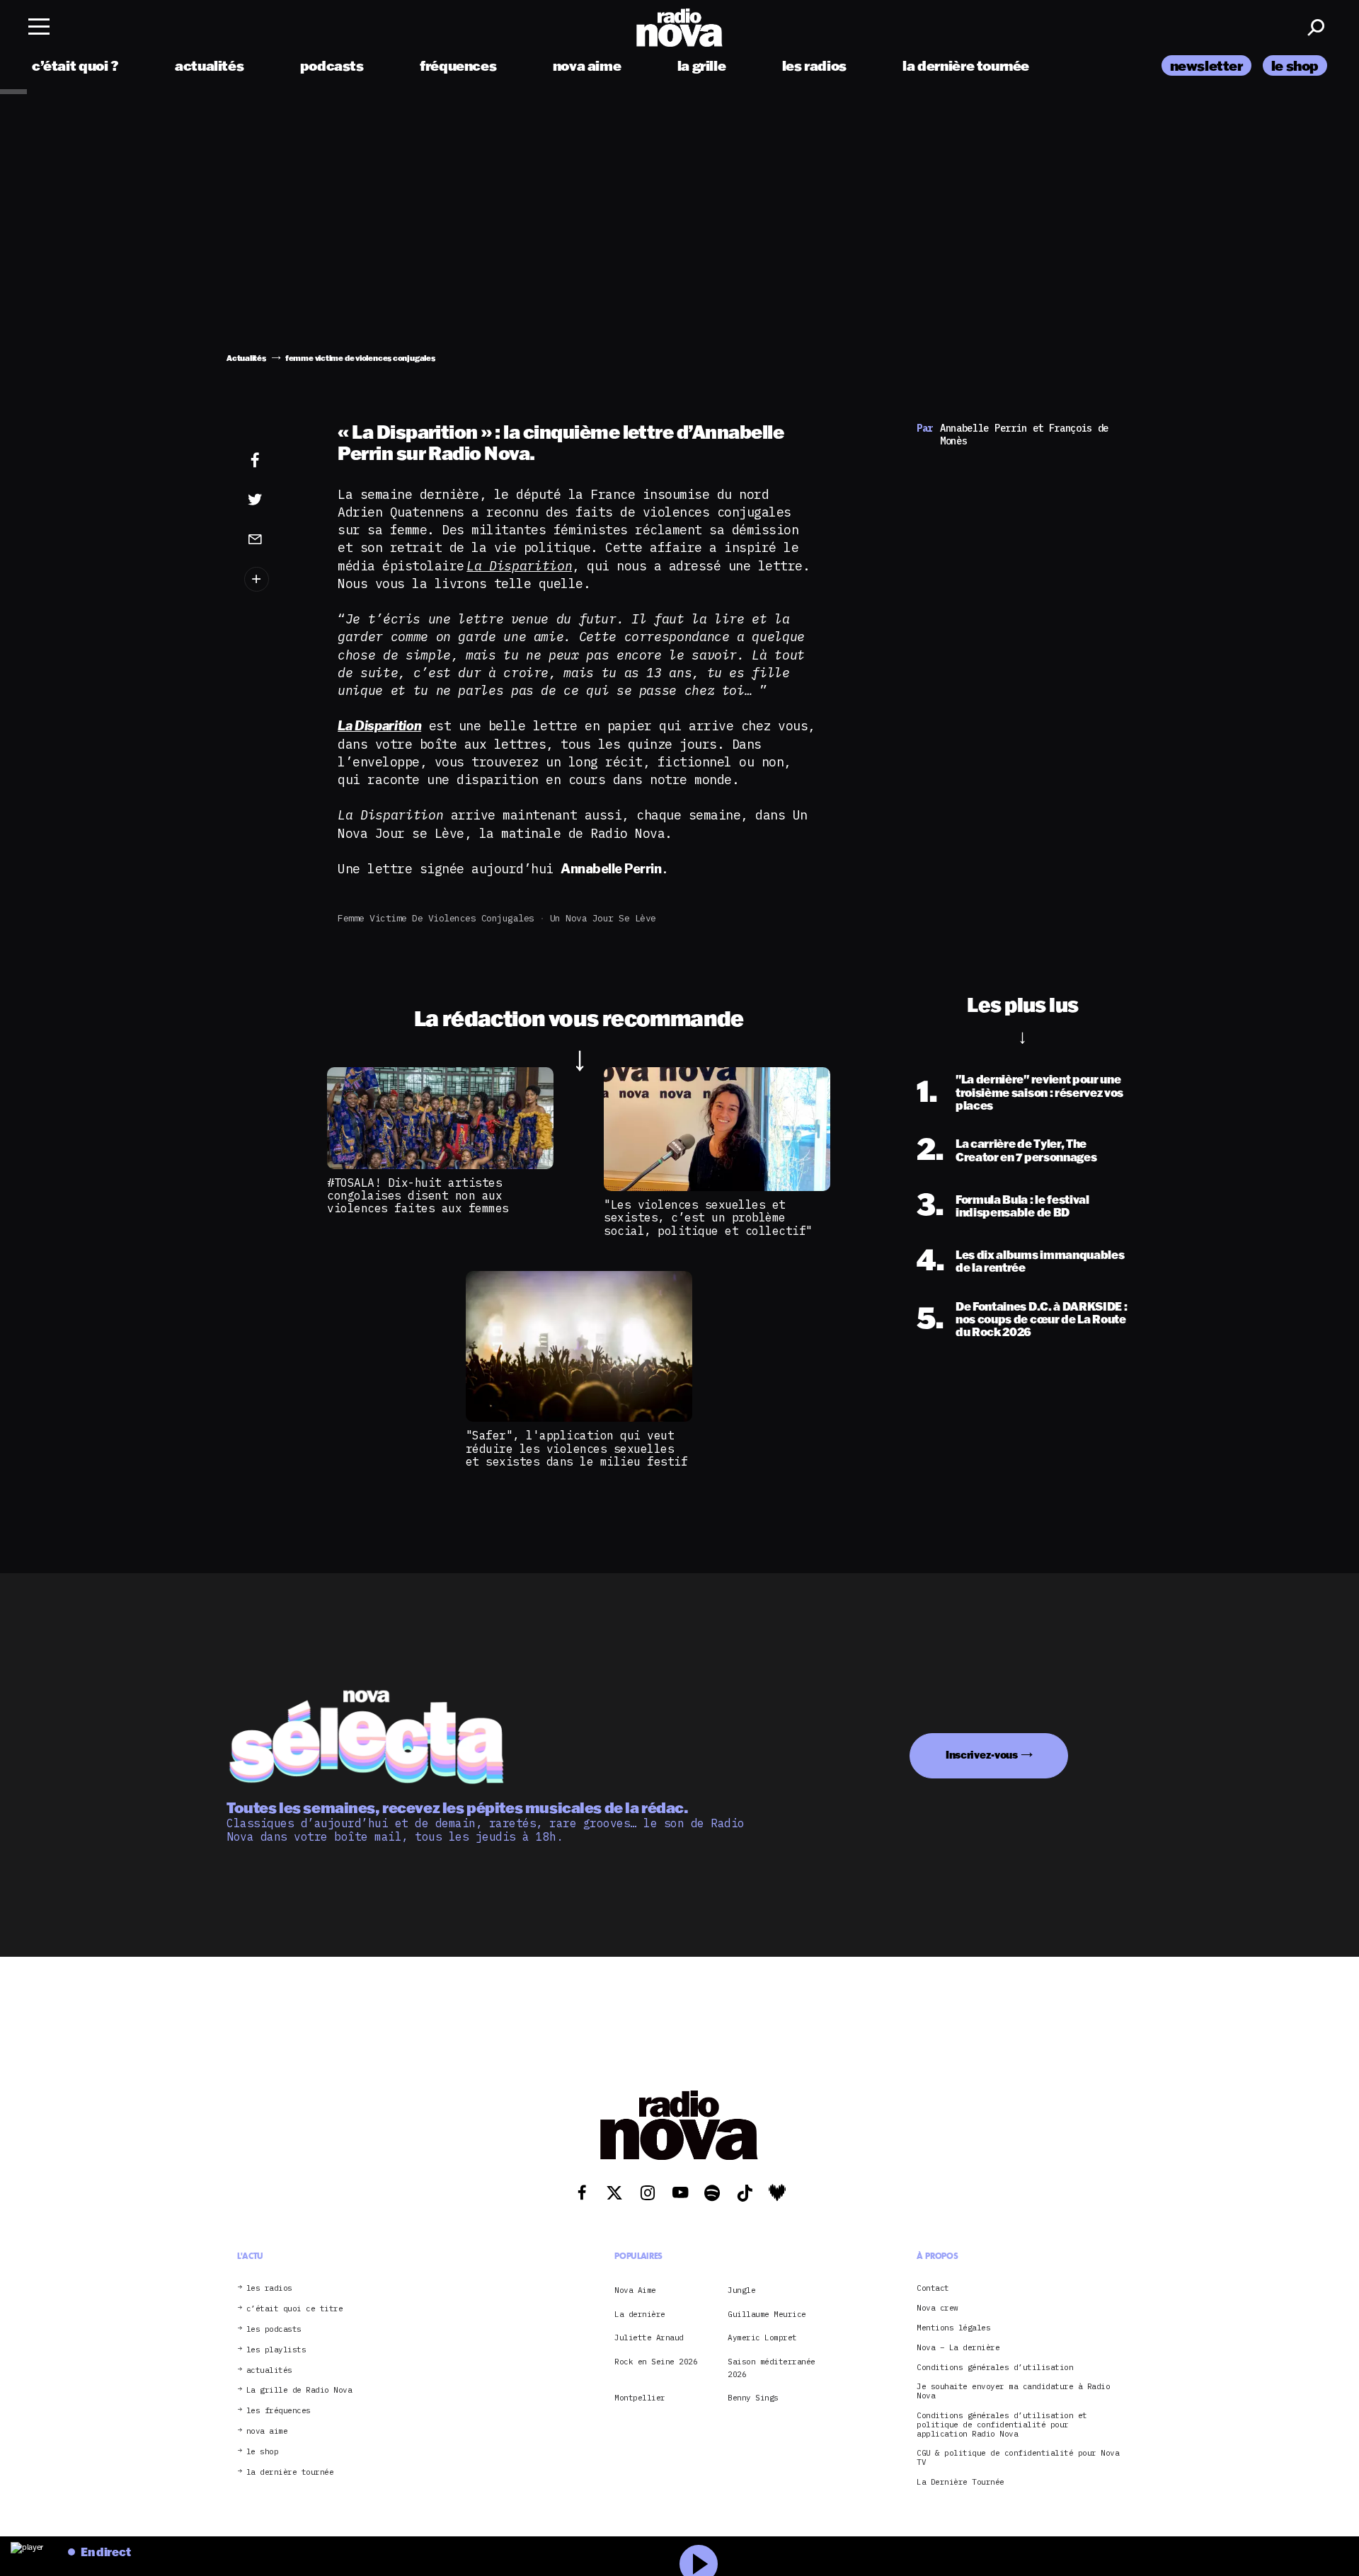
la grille (702, 65)
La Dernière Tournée (961, 2482)
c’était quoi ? (75, 65)
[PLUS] (277, 579)
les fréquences (279, 2411)
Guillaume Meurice (767, 2314)
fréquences (458, 65)
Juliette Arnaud (649, 2338)
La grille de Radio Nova (299, 2390)
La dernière (640, 2314)
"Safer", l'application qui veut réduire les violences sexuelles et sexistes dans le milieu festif (577, 1448)
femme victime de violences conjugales (436, 918)
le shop (1295, 65)
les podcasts (274, 2329)
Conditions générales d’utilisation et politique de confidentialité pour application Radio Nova (1002, 2425)
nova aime (587, 65)
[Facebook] (277, 461)
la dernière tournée (966, 65)
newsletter (1206, 65)
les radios (814, 65)
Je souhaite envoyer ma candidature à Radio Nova (1013, 2391)
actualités (209, 65)
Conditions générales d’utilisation (995, 2368)
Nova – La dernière (958, 2348)
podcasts (332, 65)
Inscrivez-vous (982, 1755)
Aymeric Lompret (762, 2338)
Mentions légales (953, 2328)
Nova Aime (635, 2290)
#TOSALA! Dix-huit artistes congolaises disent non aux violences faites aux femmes (418, 1196)
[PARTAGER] (277, 500)
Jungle (741, 2290)
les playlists (276, 2350)
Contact (933, 2288)
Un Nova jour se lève (603, 918)
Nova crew (937, 2308)
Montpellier (640, 2398)
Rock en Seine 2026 (656, 2362)
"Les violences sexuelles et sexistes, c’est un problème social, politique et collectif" (708, 1218)
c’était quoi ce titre (295, 2309)
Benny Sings (753, 2398)
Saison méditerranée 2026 (772, 2368)
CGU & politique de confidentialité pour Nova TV (1018, 2458)
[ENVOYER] (277, 539)
